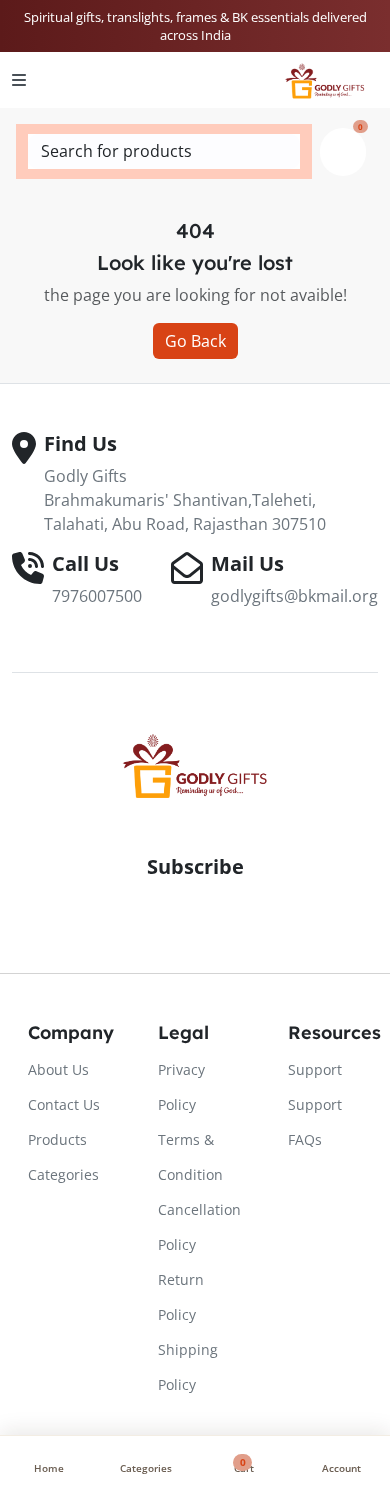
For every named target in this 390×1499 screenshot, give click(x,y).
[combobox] (164, 151)
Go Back (195, 341)
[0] (343, 152)
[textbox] (164, 151)
